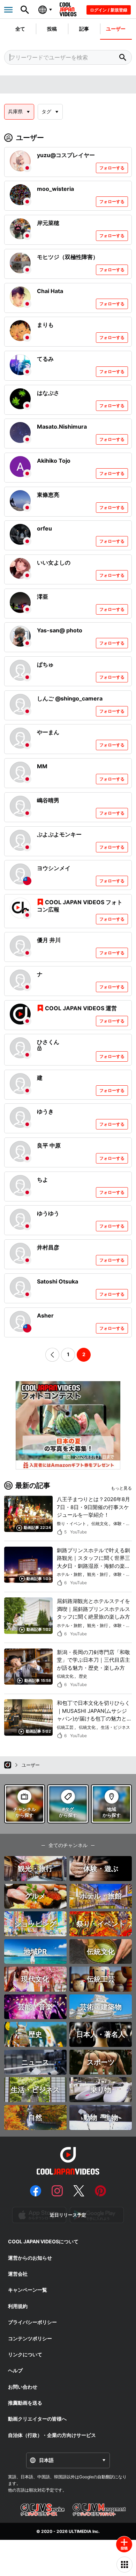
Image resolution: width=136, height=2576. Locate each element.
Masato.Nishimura (62, 427)
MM (42, 766)
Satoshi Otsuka (58, 1281)
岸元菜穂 (48, 223)
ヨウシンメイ (54, 868)
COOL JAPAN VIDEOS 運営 (81, 1008)
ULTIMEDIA (80, 2531)
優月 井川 (49, 940)
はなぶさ (48, 393)
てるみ (45, 359)
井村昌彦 (48, 1247)
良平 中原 (49, 1145)
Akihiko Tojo (54, 461)
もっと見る (121, 1488)
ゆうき (45, 1111)
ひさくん (48, 1042)
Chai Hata (50, 291)
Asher (45, 1315)
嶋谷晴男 (48, 800)
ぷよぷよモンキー (59, 834)
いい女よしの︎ (54, 562)
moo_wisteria (55, 189)
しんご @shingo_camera (70, 698)
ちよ (43, 1180)
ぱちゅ (45, 664)
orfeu (44, 528)
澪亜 (43, 597)
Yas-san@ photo (60, 630)
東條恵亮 (48, 495)
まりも (45, 325)
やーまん (48, 732)
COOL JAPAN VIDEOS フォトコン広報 (80, 906)
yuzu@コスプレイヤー (66, 155)
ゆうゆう (48, 1213)
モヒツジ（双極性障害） (68, 257)
